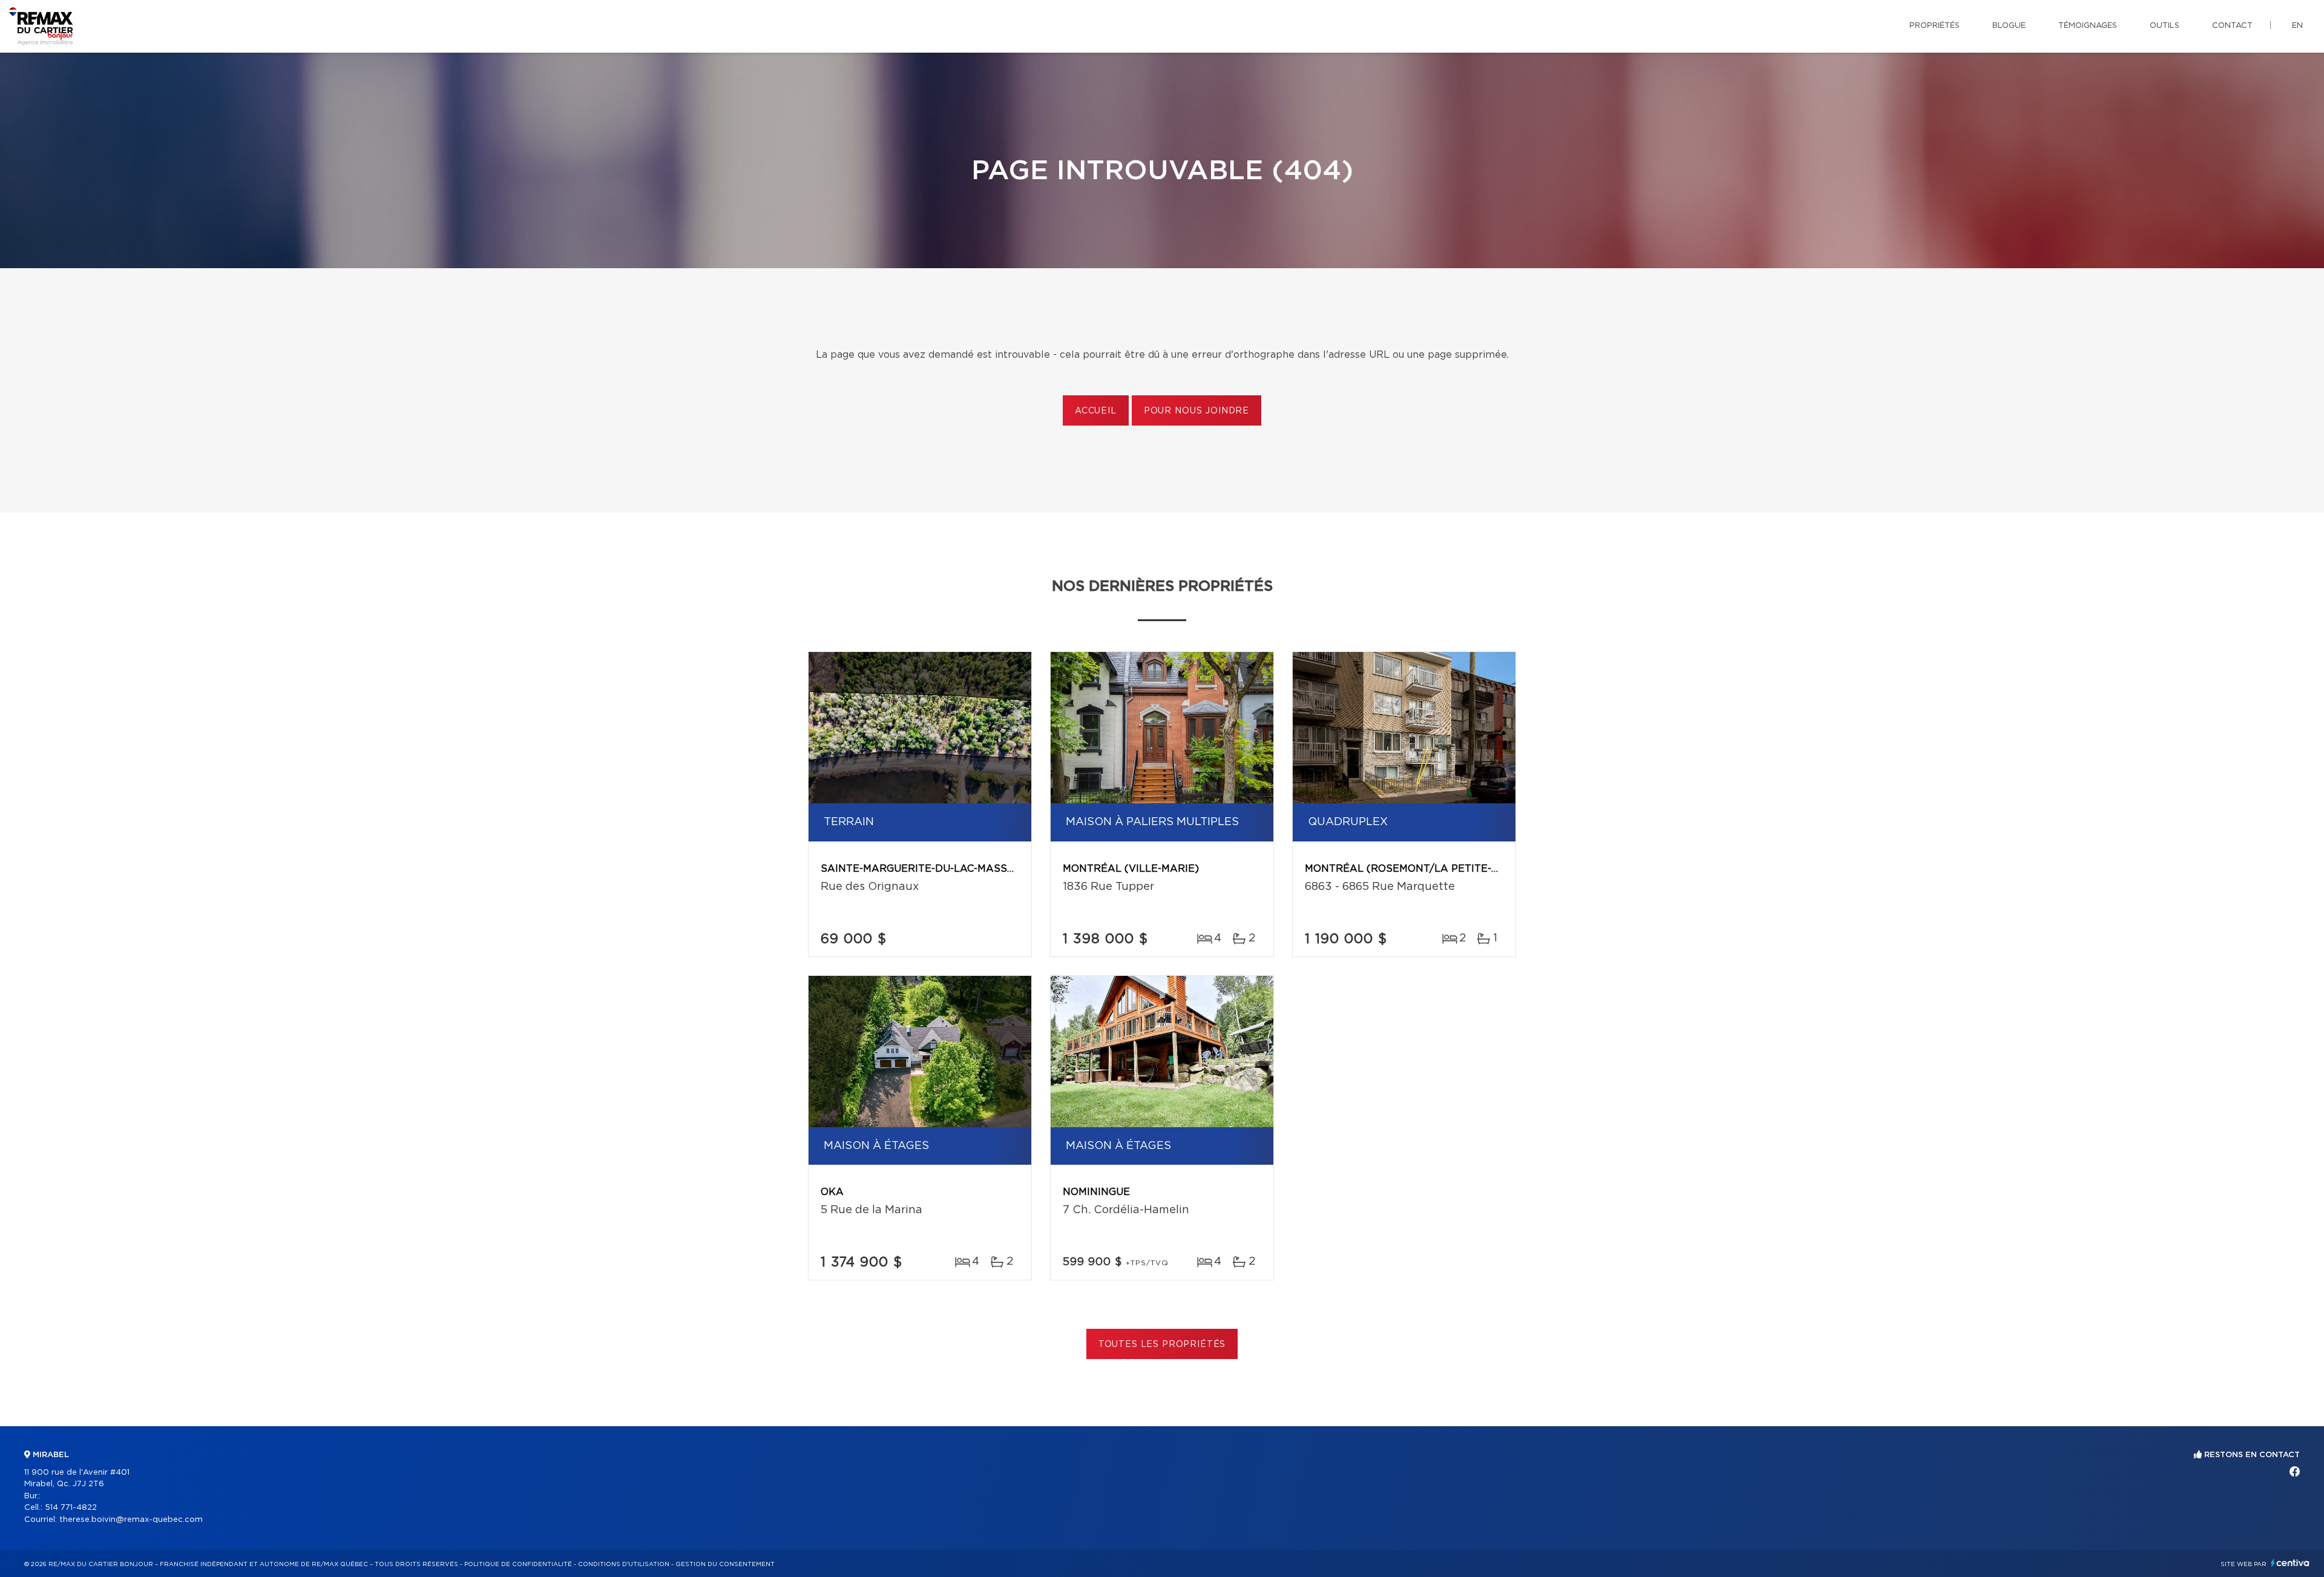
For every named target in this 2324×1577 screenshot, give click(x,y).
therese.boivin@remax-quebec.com (131, 1520)
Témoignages (2088, 26)
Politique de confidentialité (518, 1564)
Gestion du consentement (725, 1564)
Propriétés (1935, 26)
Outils (2165, 26)
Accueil (1096, 411)
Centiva (2290, 1563)
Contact (2232, 26)
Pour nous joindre (1196, 411)
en (2297, 26)
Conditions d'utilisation (624, 1564)
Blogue (2009, 26)
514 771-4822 (71, 1508)
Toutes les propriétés (1162, 1345)
